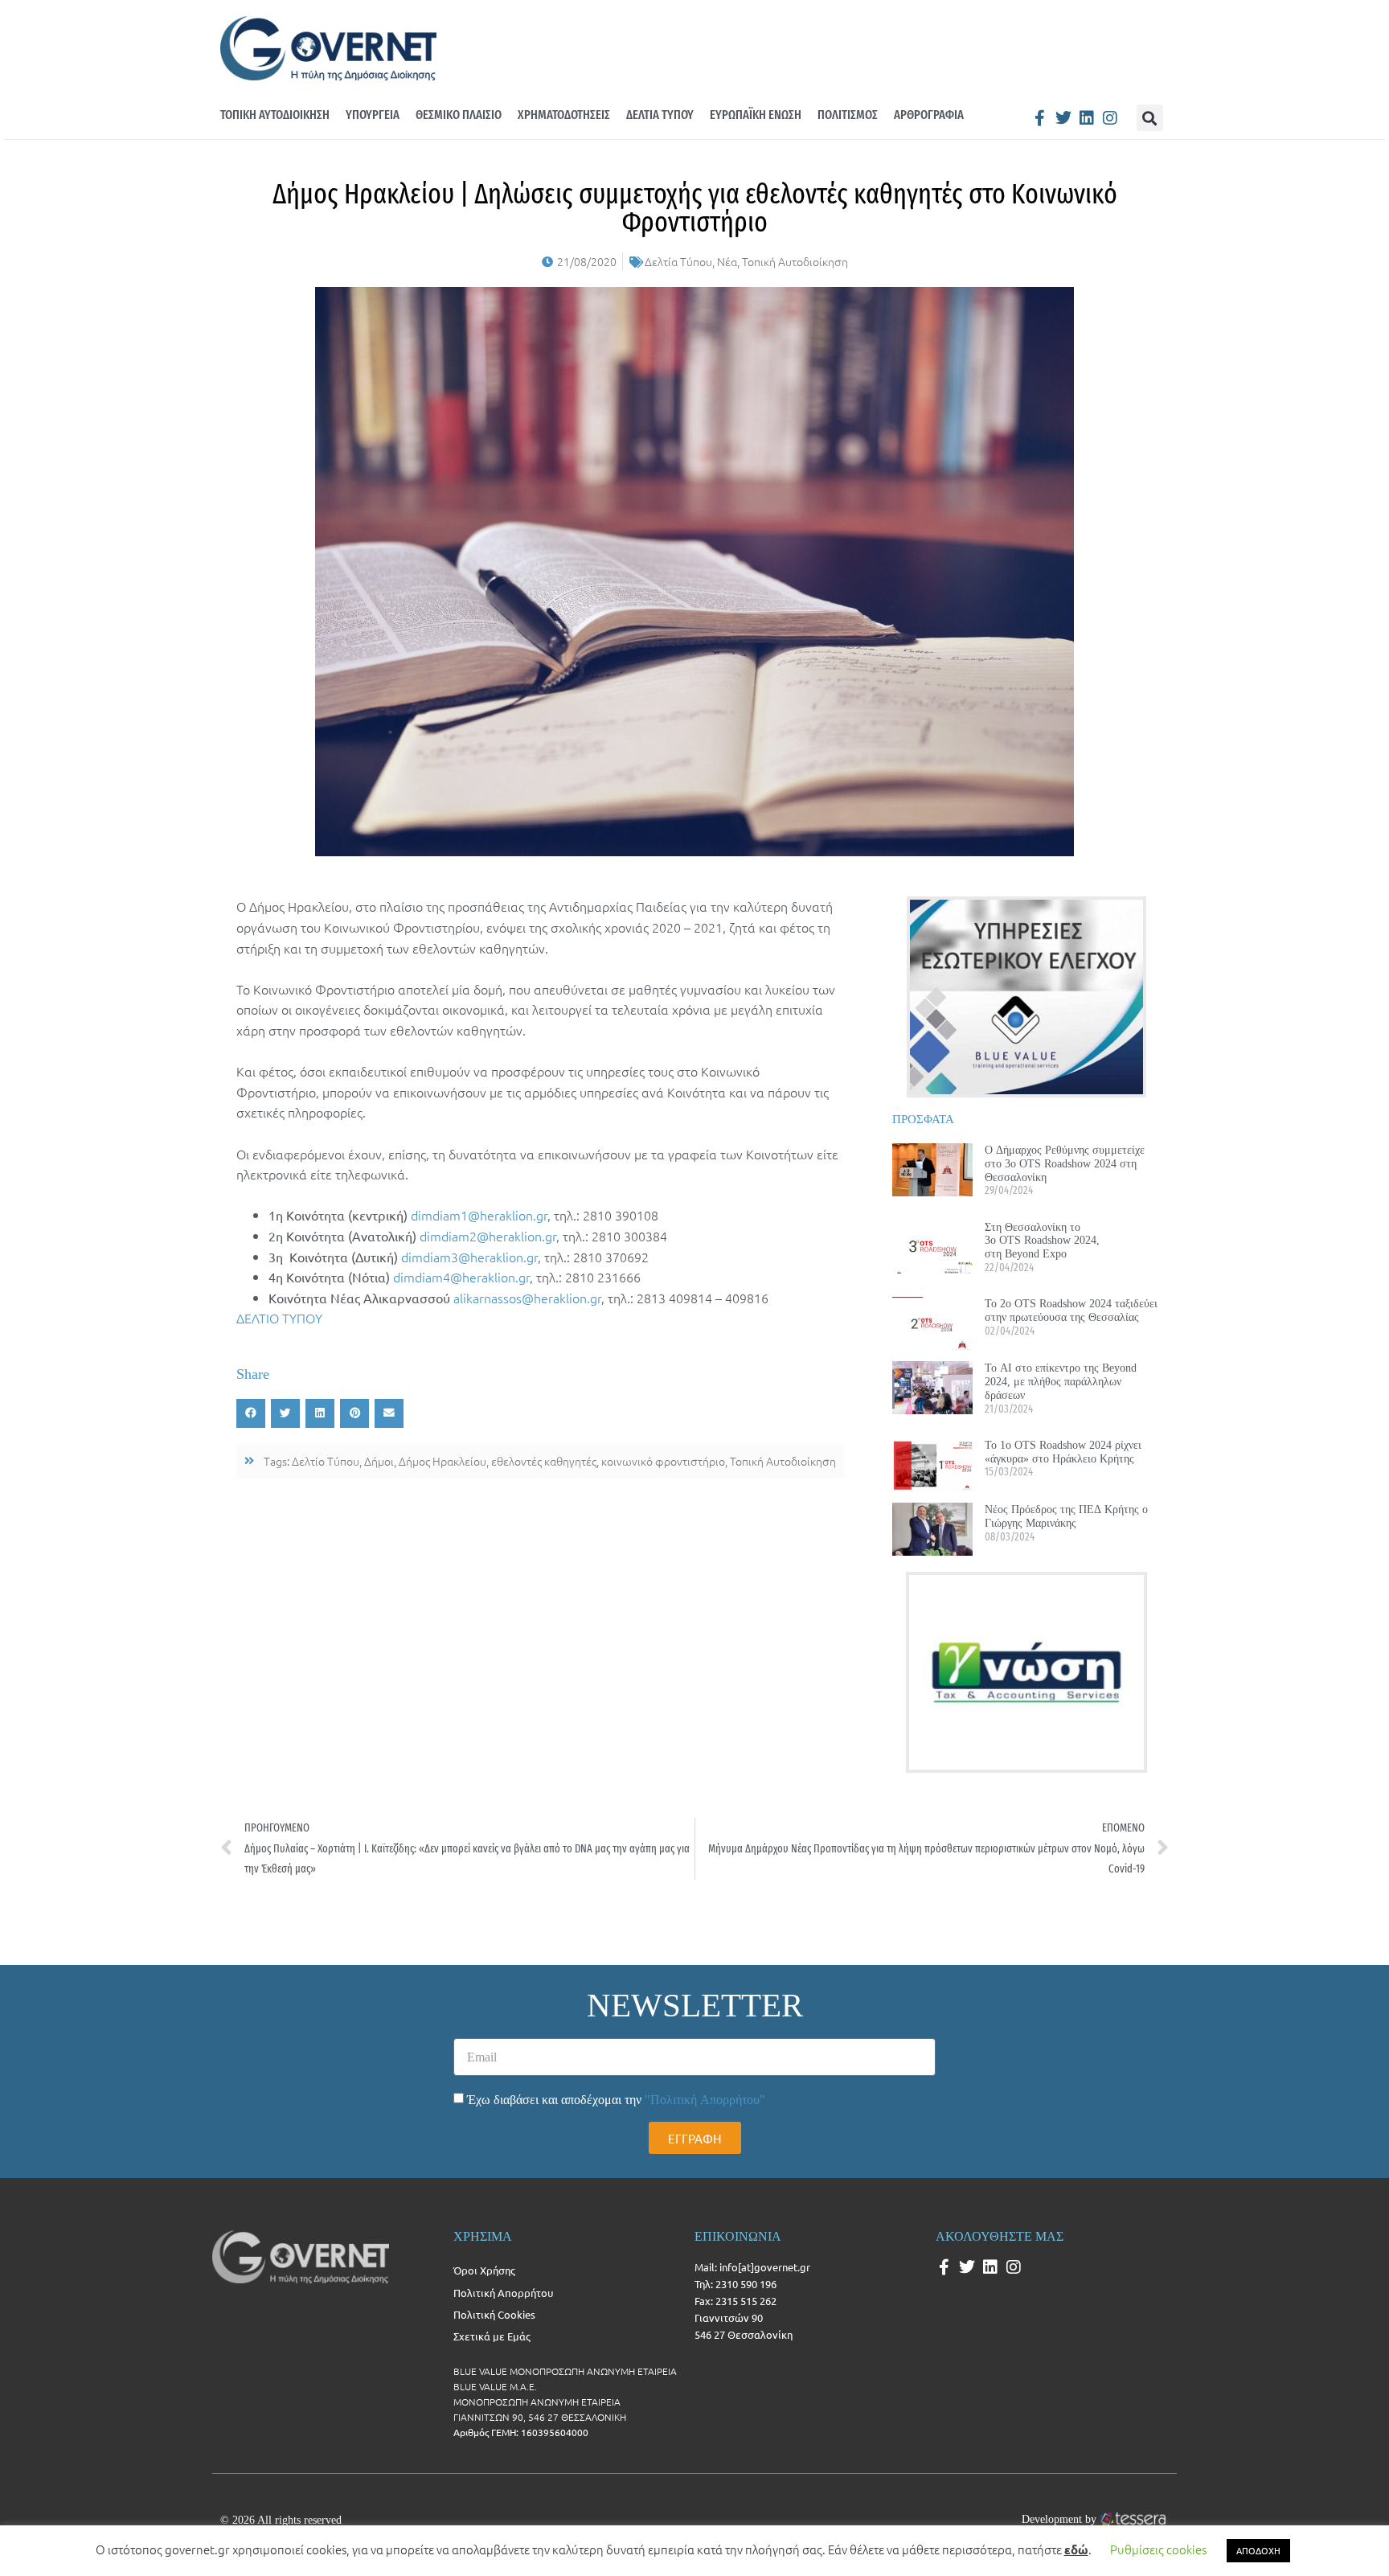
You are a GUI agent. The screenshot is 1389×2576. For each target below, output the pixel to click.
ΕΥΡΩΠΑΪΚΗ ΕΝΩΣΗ (756, 115)
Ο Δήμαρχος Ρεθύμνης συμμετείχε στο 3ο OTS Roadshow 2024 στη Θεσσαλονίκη (1065, 1163)
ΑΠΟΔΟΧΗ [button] (1258, 2550)
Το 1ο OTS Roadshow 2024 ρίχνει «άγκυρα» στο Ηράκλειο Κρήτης (1063, 1452)
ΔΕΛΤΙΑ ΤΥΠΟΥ (660, 115)
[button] (1150, 118)
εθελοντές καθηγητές (544, 1461)
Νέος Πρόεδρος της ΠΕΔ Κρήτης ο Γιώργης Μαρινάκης (1066, 1516)
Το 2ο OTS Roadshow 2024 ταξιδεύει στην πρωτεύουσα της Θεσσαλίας (1071, 1310)
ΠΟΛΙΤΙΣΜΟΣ (848, 115)
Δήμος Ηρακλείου (443, 1461)
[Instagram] (1110, 118)
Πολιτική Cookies (494, 2314)
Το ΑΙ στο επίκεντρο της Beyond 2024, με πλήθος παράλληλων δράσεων (1061, 1381)
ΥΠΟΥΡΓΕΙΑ (373, 115)
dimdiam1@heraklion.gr (479, 1215)
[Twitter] (1063, 118)
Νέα (727, 261)
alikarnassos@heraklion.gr (527, 1298)
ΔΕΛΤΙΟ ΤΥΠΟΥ (279, 1318)
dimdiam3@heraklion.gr (469, 1257)
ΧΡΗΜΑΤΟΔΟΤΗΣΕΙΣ (564, 115)
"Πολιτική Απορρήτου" (705, 2100)
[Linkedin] (1087, 118)
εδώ (1076, 2549)
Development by (1059, 2519)
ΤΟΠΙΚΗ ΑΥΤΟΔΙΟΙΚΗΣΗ (275, 115)
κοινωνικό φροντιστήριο (663, 1461)
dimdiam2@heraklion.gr (488, 1236)
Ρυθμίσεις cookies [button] (1158, 2549)
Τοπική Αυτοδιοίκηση (795, 261)
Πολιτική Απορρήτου (503, 2293)
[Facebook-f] (1040, 118)
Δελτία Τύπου (678, 261)
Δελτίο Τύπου (326, 1461)
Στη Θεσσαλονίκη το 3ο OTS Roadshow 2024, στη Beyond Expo (1042, 1241)
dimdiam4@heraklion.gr (461, 1277)
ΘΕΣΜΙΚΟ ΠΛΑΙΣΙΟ (459, 115)
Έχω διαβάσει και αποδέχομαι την (616, 2100)
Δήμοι (379, 1461)
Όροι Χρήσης (484, 2270)
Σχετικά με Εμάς (492, 2336)
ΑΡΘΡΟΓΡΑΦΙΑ (929, 115)
